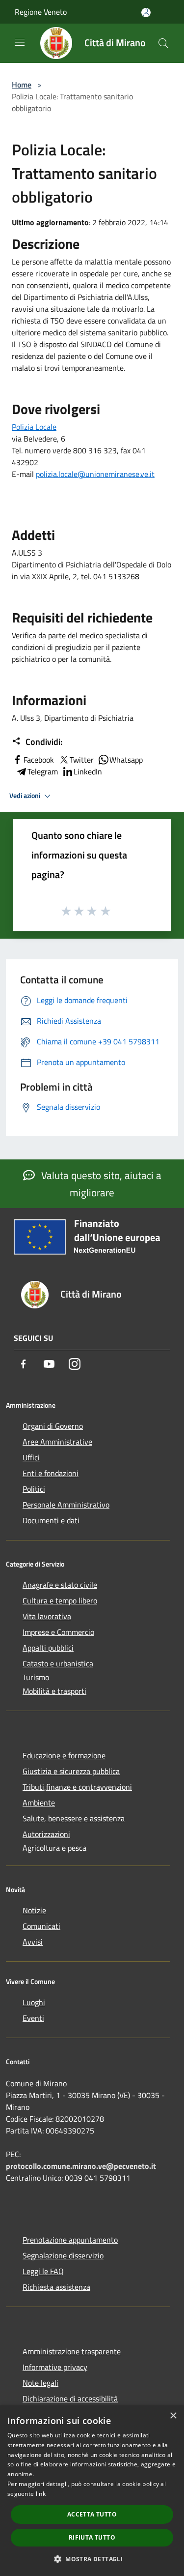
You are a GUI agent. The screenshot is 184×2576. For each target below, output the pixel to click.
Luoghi (34, 2002)
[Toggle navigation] (20, 42)
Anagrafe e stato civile (60, 1585)
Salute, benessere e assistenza (74, 1818)
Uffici (31, 1457)
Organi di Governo (53, 1426)
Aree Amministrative (57, 1442)
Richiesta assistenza (56, 2287)
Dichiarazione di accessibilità (70, 2398)
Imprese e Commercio (58, 1632)
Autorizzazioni (46, 1834)
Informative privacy (55, 2367)
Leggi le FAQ (43, 2271)
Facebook (39, 760)
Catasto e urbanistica (58, 1663)
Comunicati (41, 1926)
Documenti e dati (51, 1520)
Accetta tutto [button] (92, 2514)
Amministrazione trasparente (72, 2351)
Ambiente (39, 1803)
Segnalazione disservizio (63, 2255)
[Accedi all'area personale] (146, 13)
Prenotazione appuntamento (70, 2240)
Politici (34, 1489)
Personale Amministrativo (66, 1505)
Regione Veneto (41, 12)
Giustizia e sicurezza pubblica (71, 1771)
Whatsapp (126, 760)
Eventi (33, 2018)
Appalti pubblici (48, 1648)
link (41, 2494)
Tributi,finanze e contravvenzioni (77, 1787)
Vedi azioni (26, 796)
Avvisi (33, 1942)
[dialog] (92, 2491)
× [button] (173, 2416)
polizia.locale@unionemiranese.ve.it (95, 474)
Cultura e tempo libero (60, 1600)
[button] (92, 2559)
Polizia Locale (34, 427)
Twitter (82, 760)
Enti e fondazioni (51, 1473)
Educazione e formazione (64, 1755)
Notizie (34, 1910)
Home (22, 85)
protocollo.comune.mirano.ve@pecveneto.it (81, 2166)
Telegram (43, 771)
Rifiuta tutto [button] (92, 2537)
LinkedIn (88, 771)
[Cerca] (163, 43)
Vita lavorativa (47, 1616)
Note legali (40, 2383)
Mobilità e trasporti (54, 1691)
